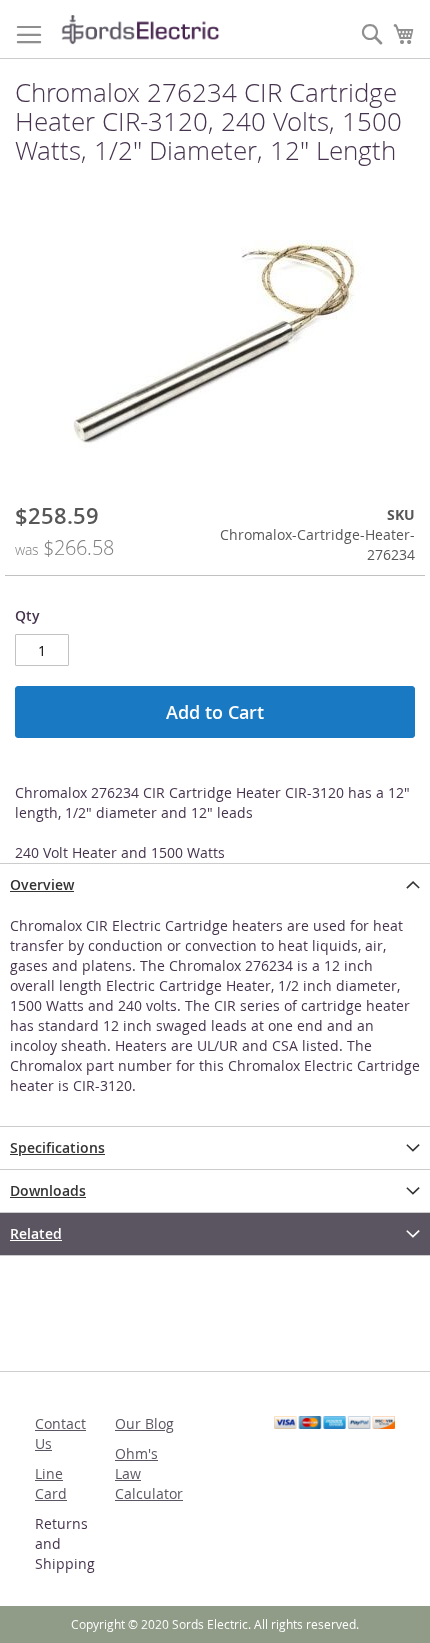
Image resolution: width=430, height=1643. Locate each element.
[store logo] (140, 29)
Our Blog (144, 1423)
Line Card (51, 1483)
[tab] (215, 884)
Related (36, 1233)
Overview (42, 884)
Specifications (57, 1147)
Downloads (48, 1190)
